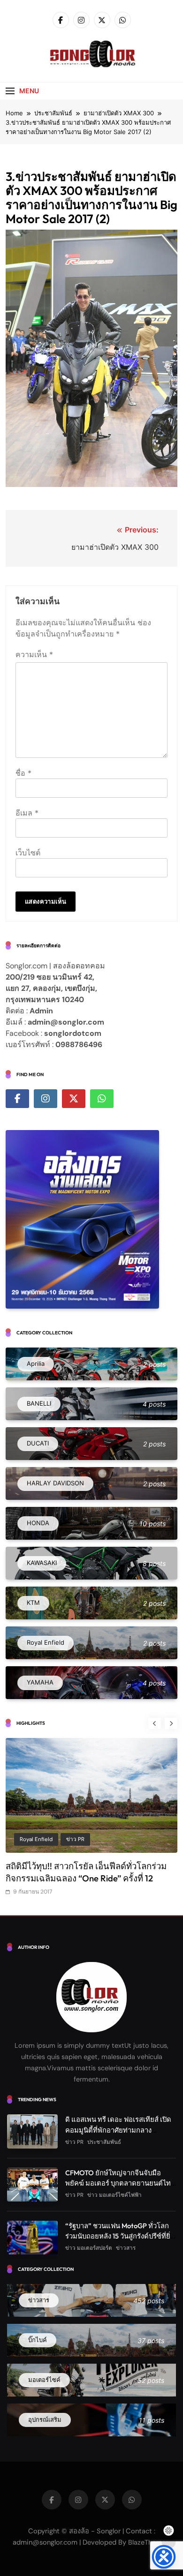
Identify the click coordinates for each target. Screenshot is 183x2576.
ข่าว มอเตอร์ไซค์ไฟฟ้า (114, 2195)
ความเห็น (34, 654)
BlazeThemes (149, 2542)
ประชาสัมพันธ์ (69, 1839)
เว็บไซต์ (28, 853)
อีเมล (27, 813)
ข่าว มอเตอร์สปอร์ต (89, 2248)
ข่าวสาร (126, 2248)
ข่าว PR (29, 1839)
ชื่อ (23, 773)
